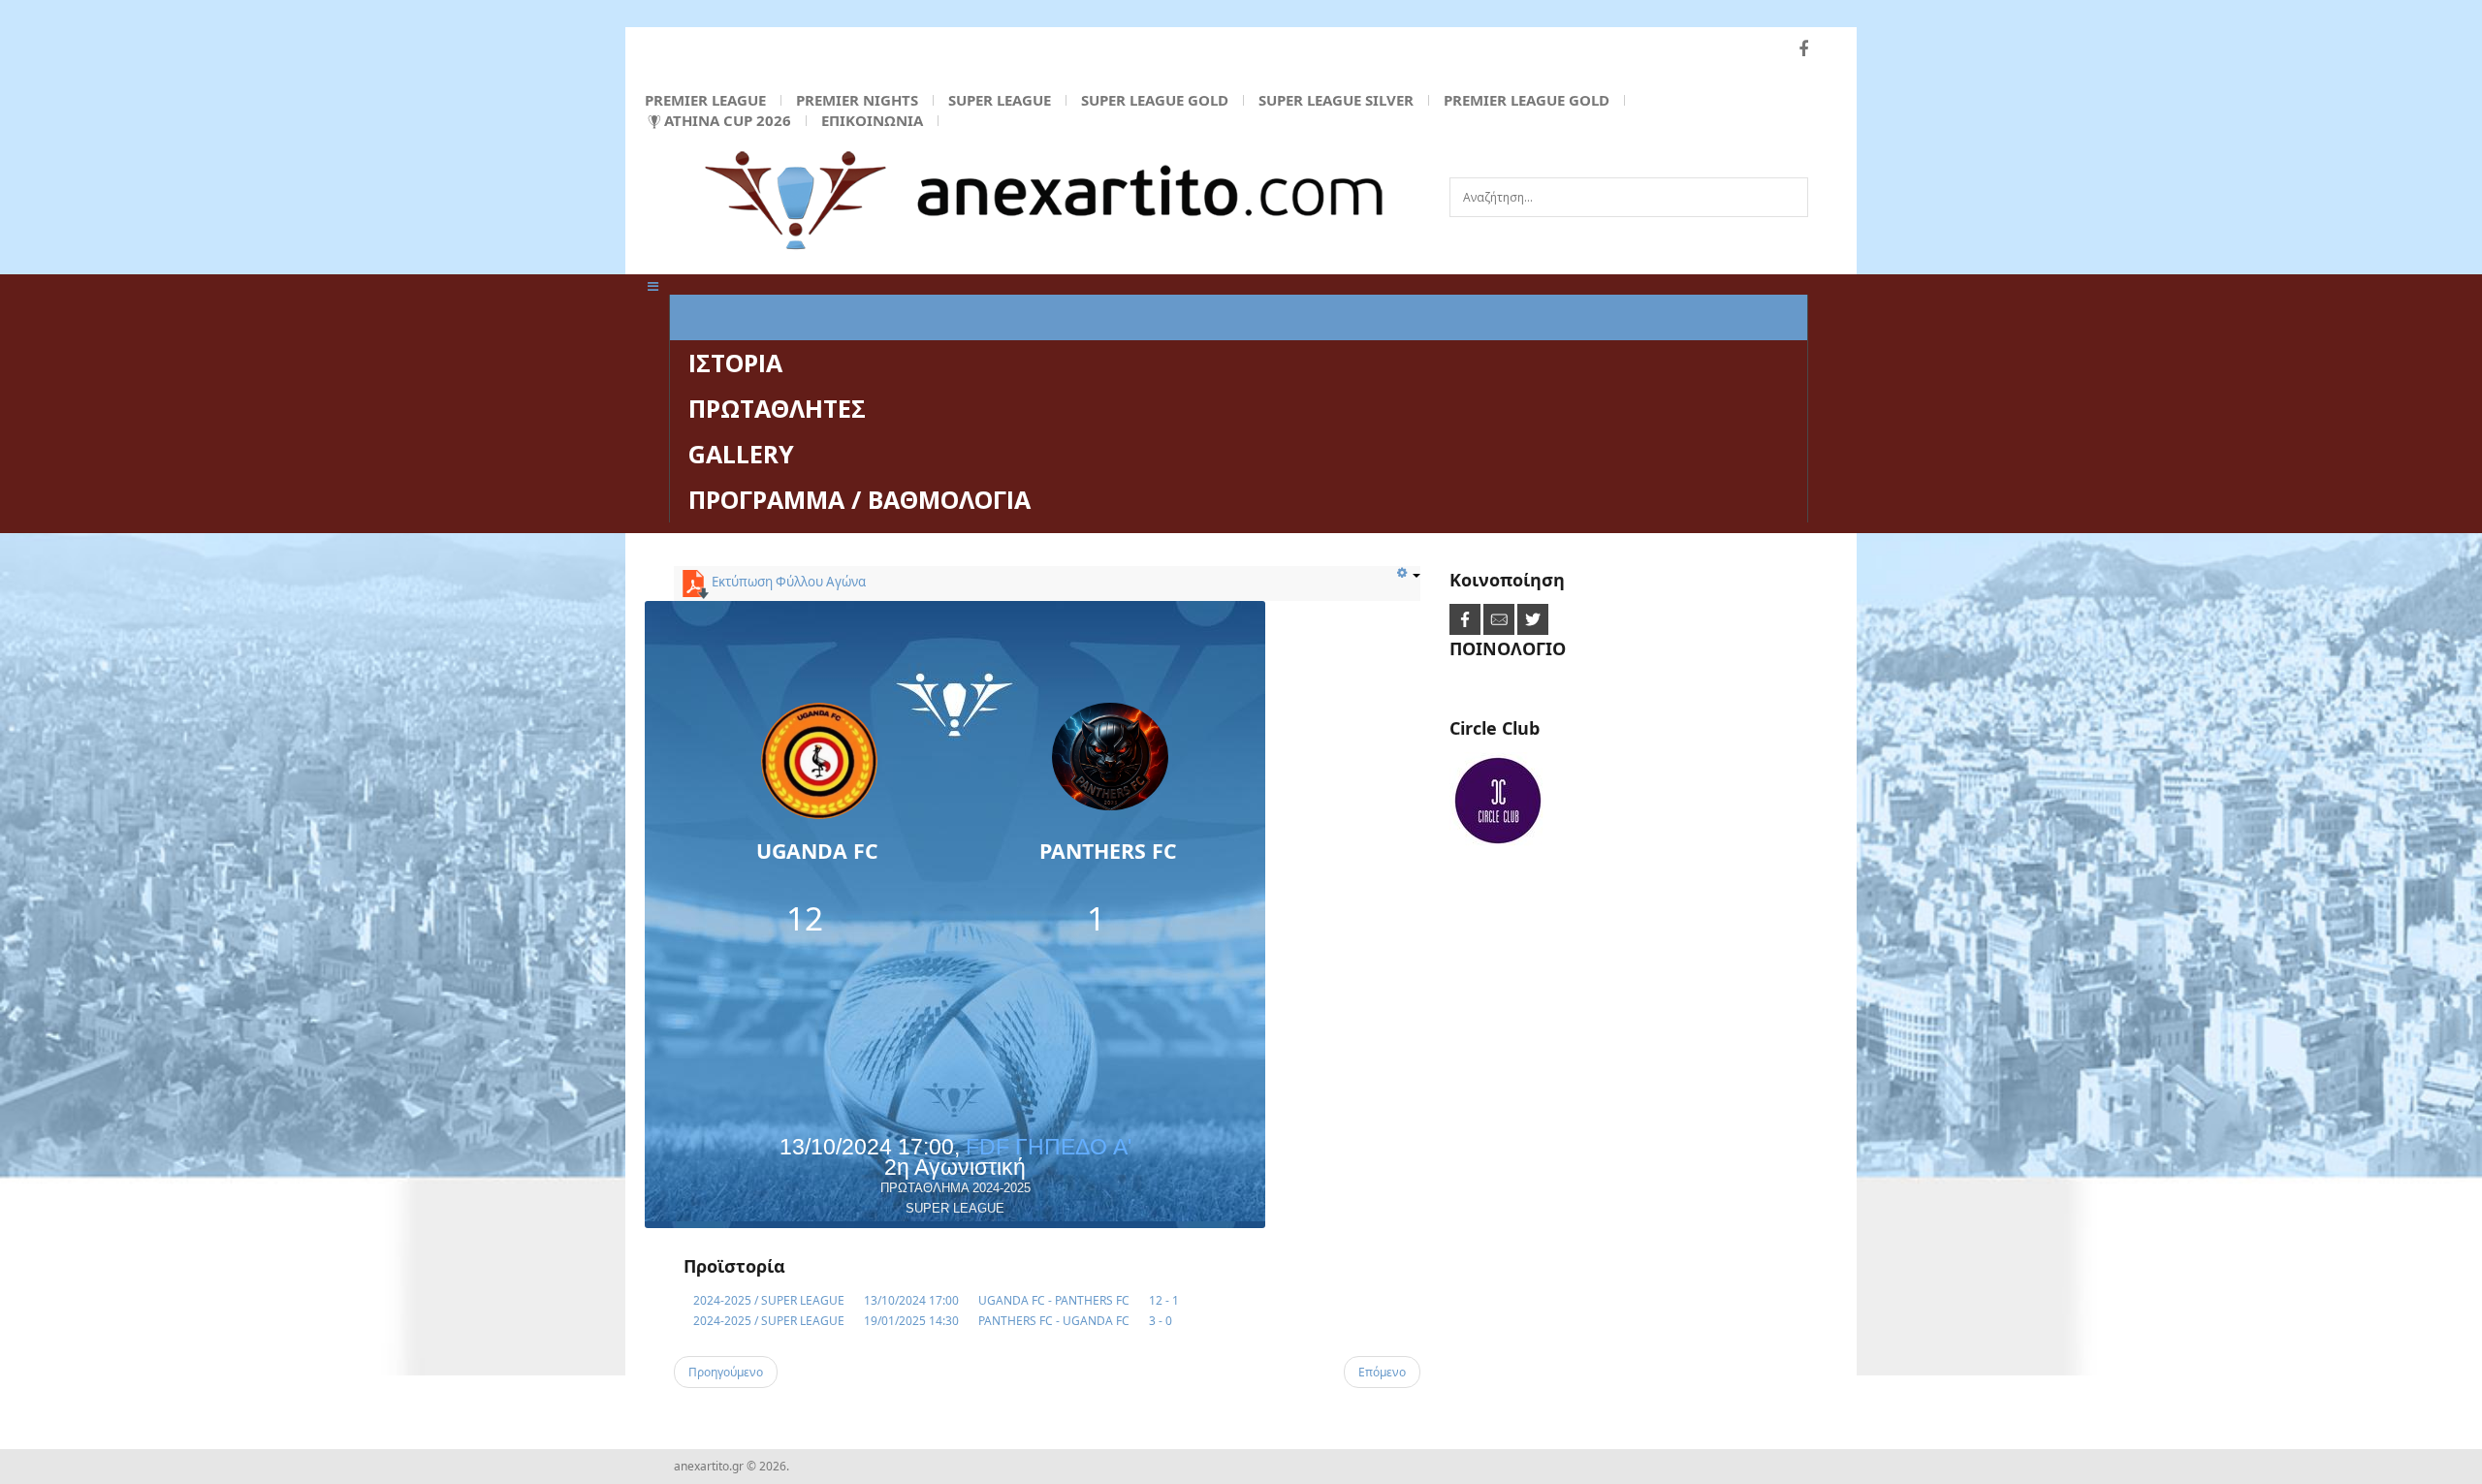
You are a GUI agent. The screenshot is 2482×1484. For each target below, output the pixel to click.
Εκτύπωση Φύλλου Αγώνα (787, 582)
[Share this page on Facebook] (1466, 619)
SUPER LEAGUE (1000, 100)
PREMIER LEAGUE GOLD (1527, 100)
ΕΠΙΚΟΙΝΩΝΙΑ (872, 120)
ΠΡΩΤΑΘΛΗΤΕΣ (777, 408)
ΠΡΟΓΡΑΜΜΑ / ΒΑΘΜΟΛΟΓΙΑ (859, 499)
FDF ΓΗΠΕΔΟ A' (1049, 1147)
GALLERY (741, 454)
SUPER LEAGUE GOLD (1155, 100)
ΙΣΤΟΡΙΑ (735, 363)
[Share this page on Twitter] (1533, 619)
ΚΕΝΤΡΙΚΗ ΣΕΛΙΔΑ (794, 317)
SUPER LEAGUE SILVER (1336, 100)
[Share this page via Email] (1500, 619)
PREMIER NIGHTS (857, 100)
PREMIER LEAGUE (705, 100)
